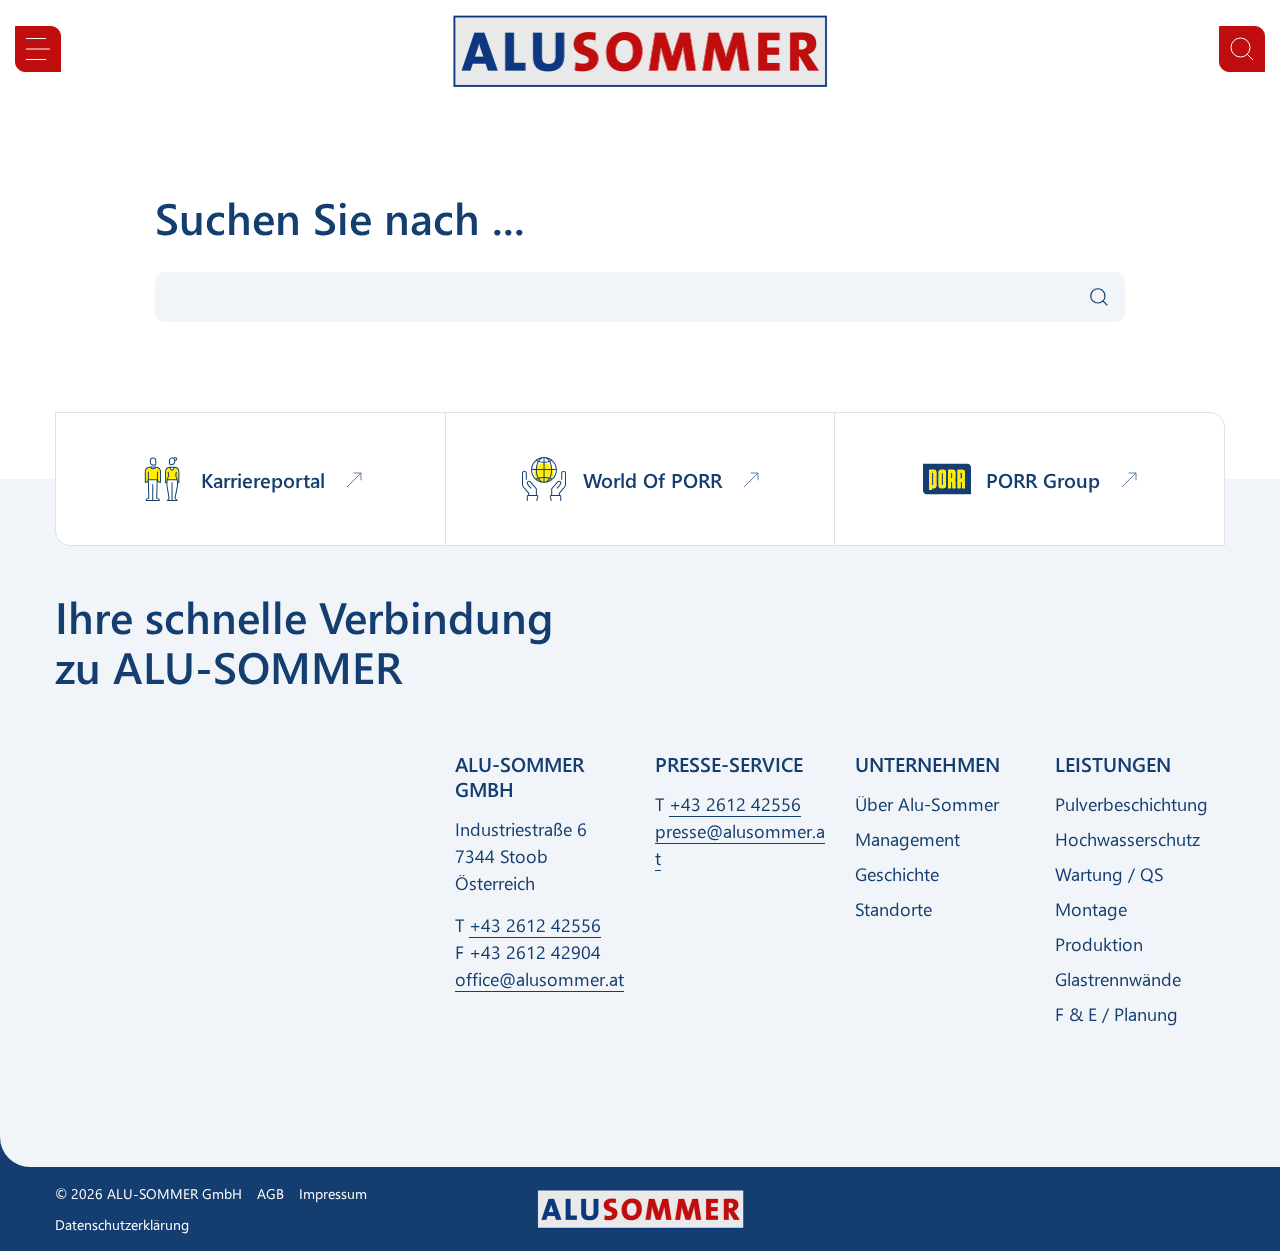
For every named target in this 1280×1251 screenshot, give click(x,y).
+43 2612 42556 (535, 925)
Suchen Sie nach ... (340, 217)
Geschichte (897, 874)
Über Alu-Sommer (927, 804)
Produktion (1099, 944)
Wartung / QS (1109, 874)
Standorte (893, 909)
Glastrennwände (1118, 979)
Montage (1091, 909)
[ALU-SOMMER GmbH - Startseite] (640, 51)
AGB (270, 1193)
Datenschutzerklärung (122, 1224)
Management (907, 839)
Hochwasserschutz (1127, 839)
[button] (38, 49)
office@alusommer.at (539, 979)
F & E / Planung (1116, 1014)
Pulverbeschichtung (1131, 804)
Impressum (333, 1193)
